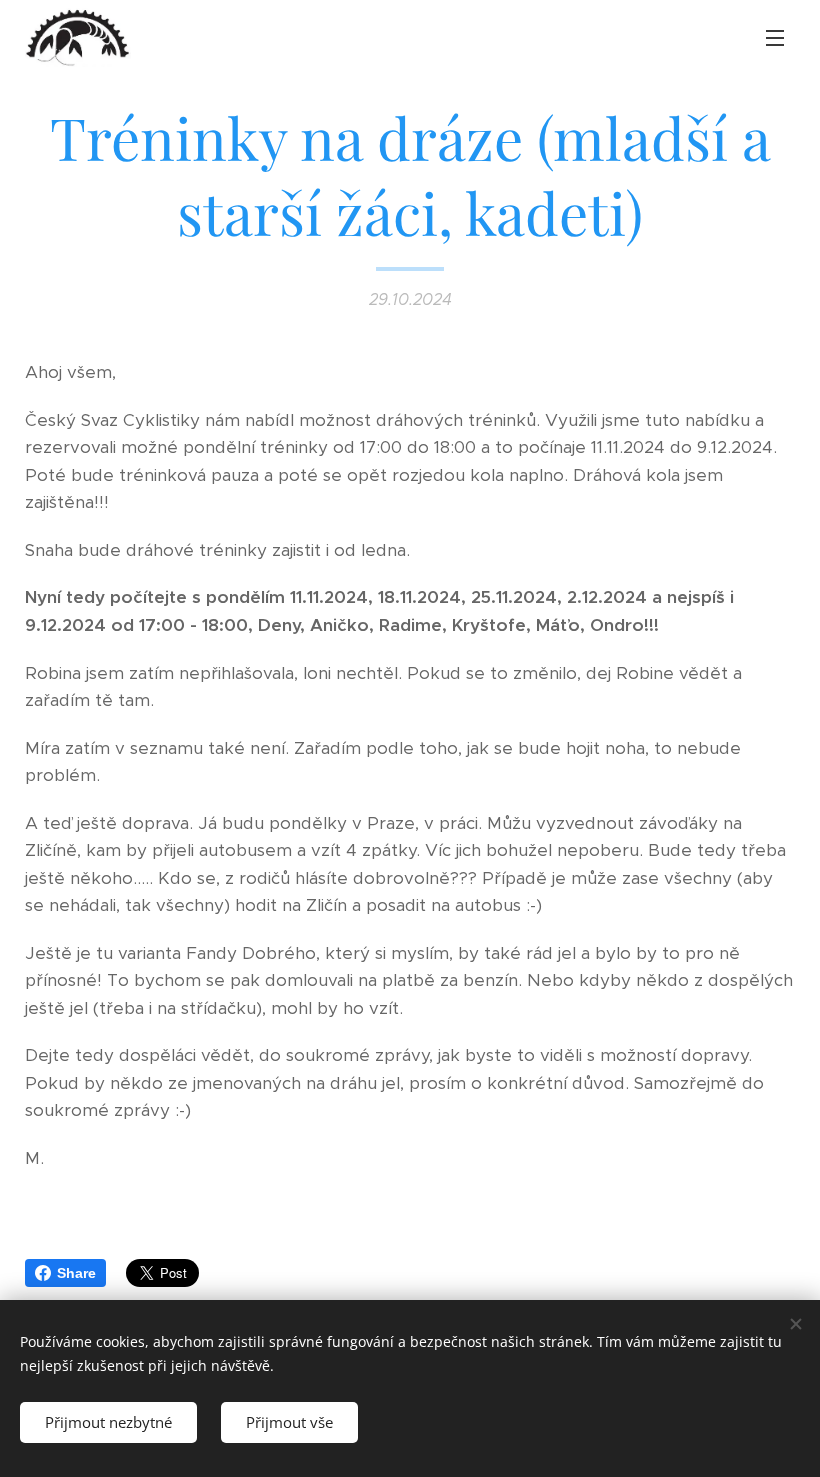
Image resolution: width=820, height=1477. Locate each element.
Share (76, 1273)
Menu (775, 37)
